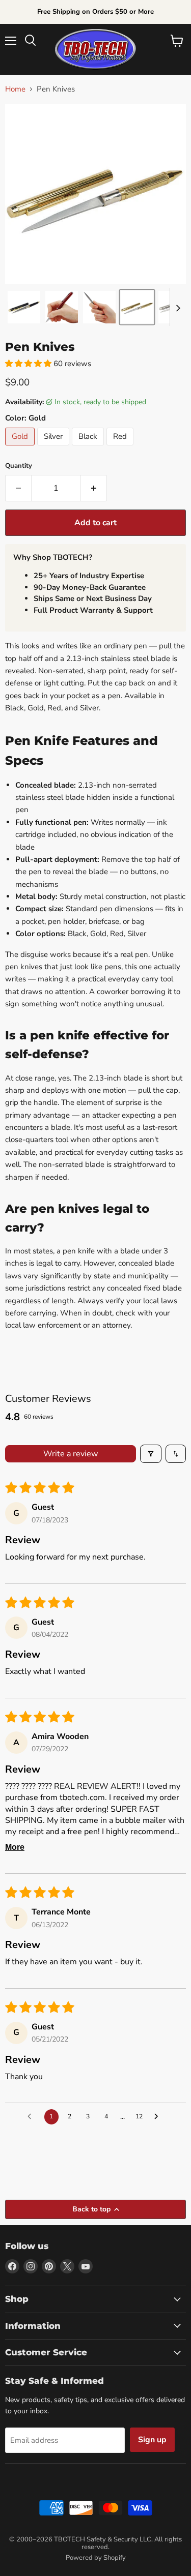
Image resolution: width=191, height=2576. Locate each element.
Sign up (152, 2440)
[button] (24, 307)
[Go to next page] (159, 2117)
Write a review (71, 1454)
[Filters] (151, 1454)
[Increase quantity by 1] (94, 488)
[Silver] (54, 448)
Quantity (19, 466)
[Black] (89, 448)
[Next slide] (178, 307)
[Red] (121, 448)
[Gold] (21, 448)
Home (15, 89)
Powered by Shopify (96, 2558)
